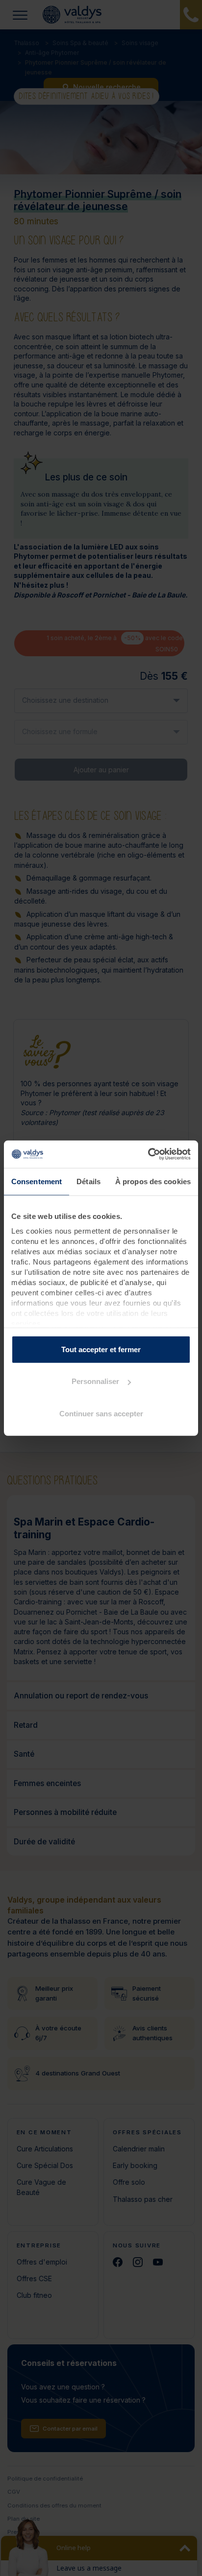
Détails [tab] (88, 1181)
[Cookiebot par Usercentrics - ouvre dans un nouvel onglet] (148, 1154)
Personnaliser (95, 1381)
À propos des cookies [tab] (153, 1181)
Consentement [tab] (37, 1181)
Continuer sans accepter (101, 1413)
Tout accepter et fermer (101, 1349)
